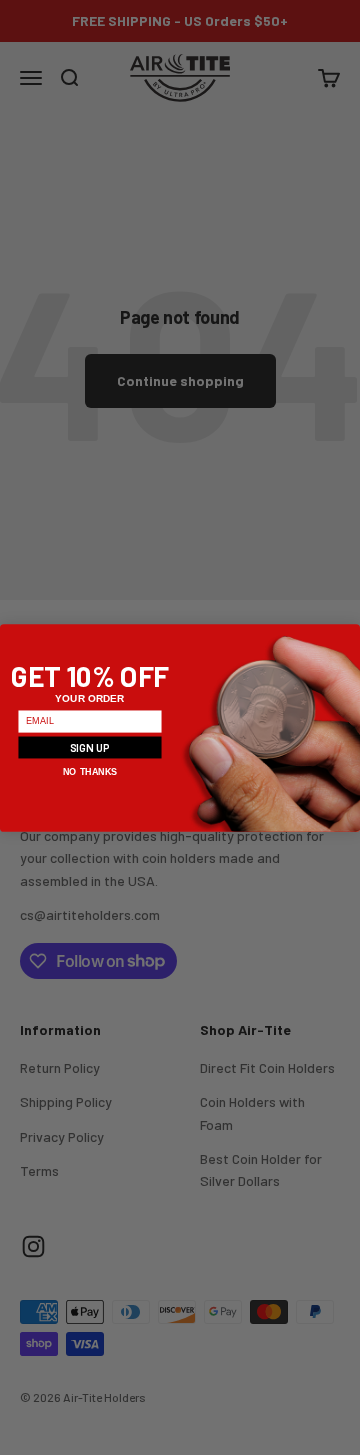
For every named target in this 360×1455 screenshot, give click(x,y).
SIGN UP (90, 746)
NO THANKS (90, 771)
